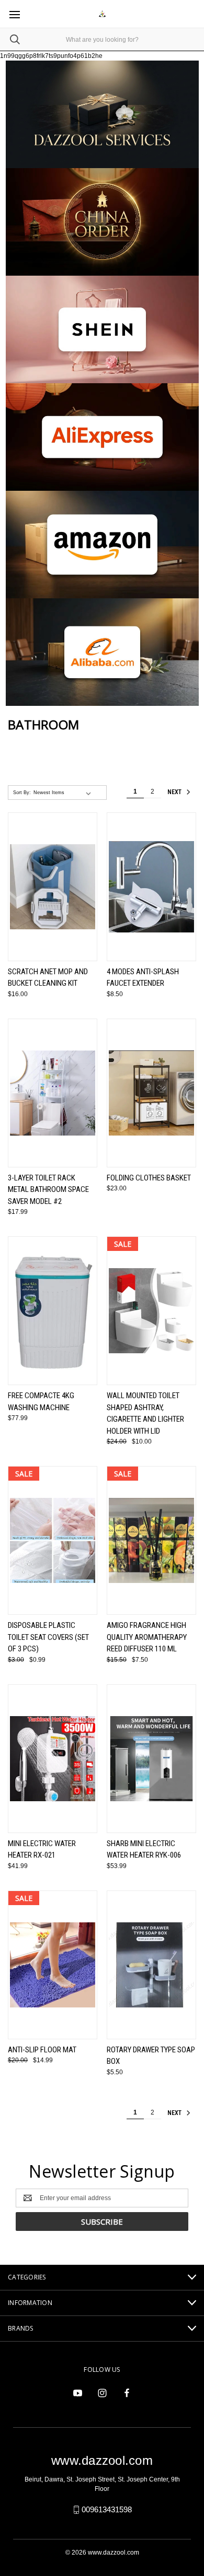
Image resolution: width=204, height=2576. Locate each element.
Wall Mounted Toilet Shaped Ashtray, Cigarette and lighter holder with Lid (145, 1413)
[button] (102, 222)
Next (175, 792)
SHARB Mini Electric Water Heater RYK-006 (144, 1850)
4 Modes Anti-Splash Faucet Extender (143, 978)
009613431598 (107, 2509)
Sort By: (22, 793)
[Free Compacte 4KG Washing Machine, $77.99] (53, 1311)
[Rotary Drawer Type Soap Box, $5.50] (151, 1965)
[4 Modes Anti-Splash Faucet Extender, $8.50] (151, 887)
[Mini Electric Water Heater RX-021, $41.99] (53, 1759)
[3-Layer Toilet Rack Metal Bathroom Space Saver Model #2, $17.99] (53, 1093)
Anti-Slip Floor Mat (42, 2050)
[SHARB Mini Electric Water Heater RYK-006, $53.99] (151, 1759)
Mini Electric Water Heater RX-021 (42, 1850)
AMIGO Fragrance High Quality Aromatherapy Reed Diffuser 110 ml (147, 1637)
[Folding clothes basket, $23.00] (151, 1093)
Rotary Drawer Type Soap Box (151, 2056)
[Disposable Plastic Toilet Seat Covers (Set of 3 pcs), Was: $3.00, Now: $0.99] (53, 1540)
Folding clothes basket (149, 1178)
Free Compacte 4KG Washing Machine (41, 1402)
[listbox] (64, 793)
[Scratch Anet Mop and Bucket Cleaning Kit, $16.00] (53, 887)
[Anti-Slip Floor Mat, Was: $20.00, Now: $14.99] (53, 1965)
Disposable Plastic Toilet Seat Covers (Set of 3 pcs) (48, 1637)
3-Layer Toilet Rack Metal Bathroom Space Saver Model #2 (48, 1190)
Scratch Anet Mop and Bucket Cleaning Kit (48, 978)
